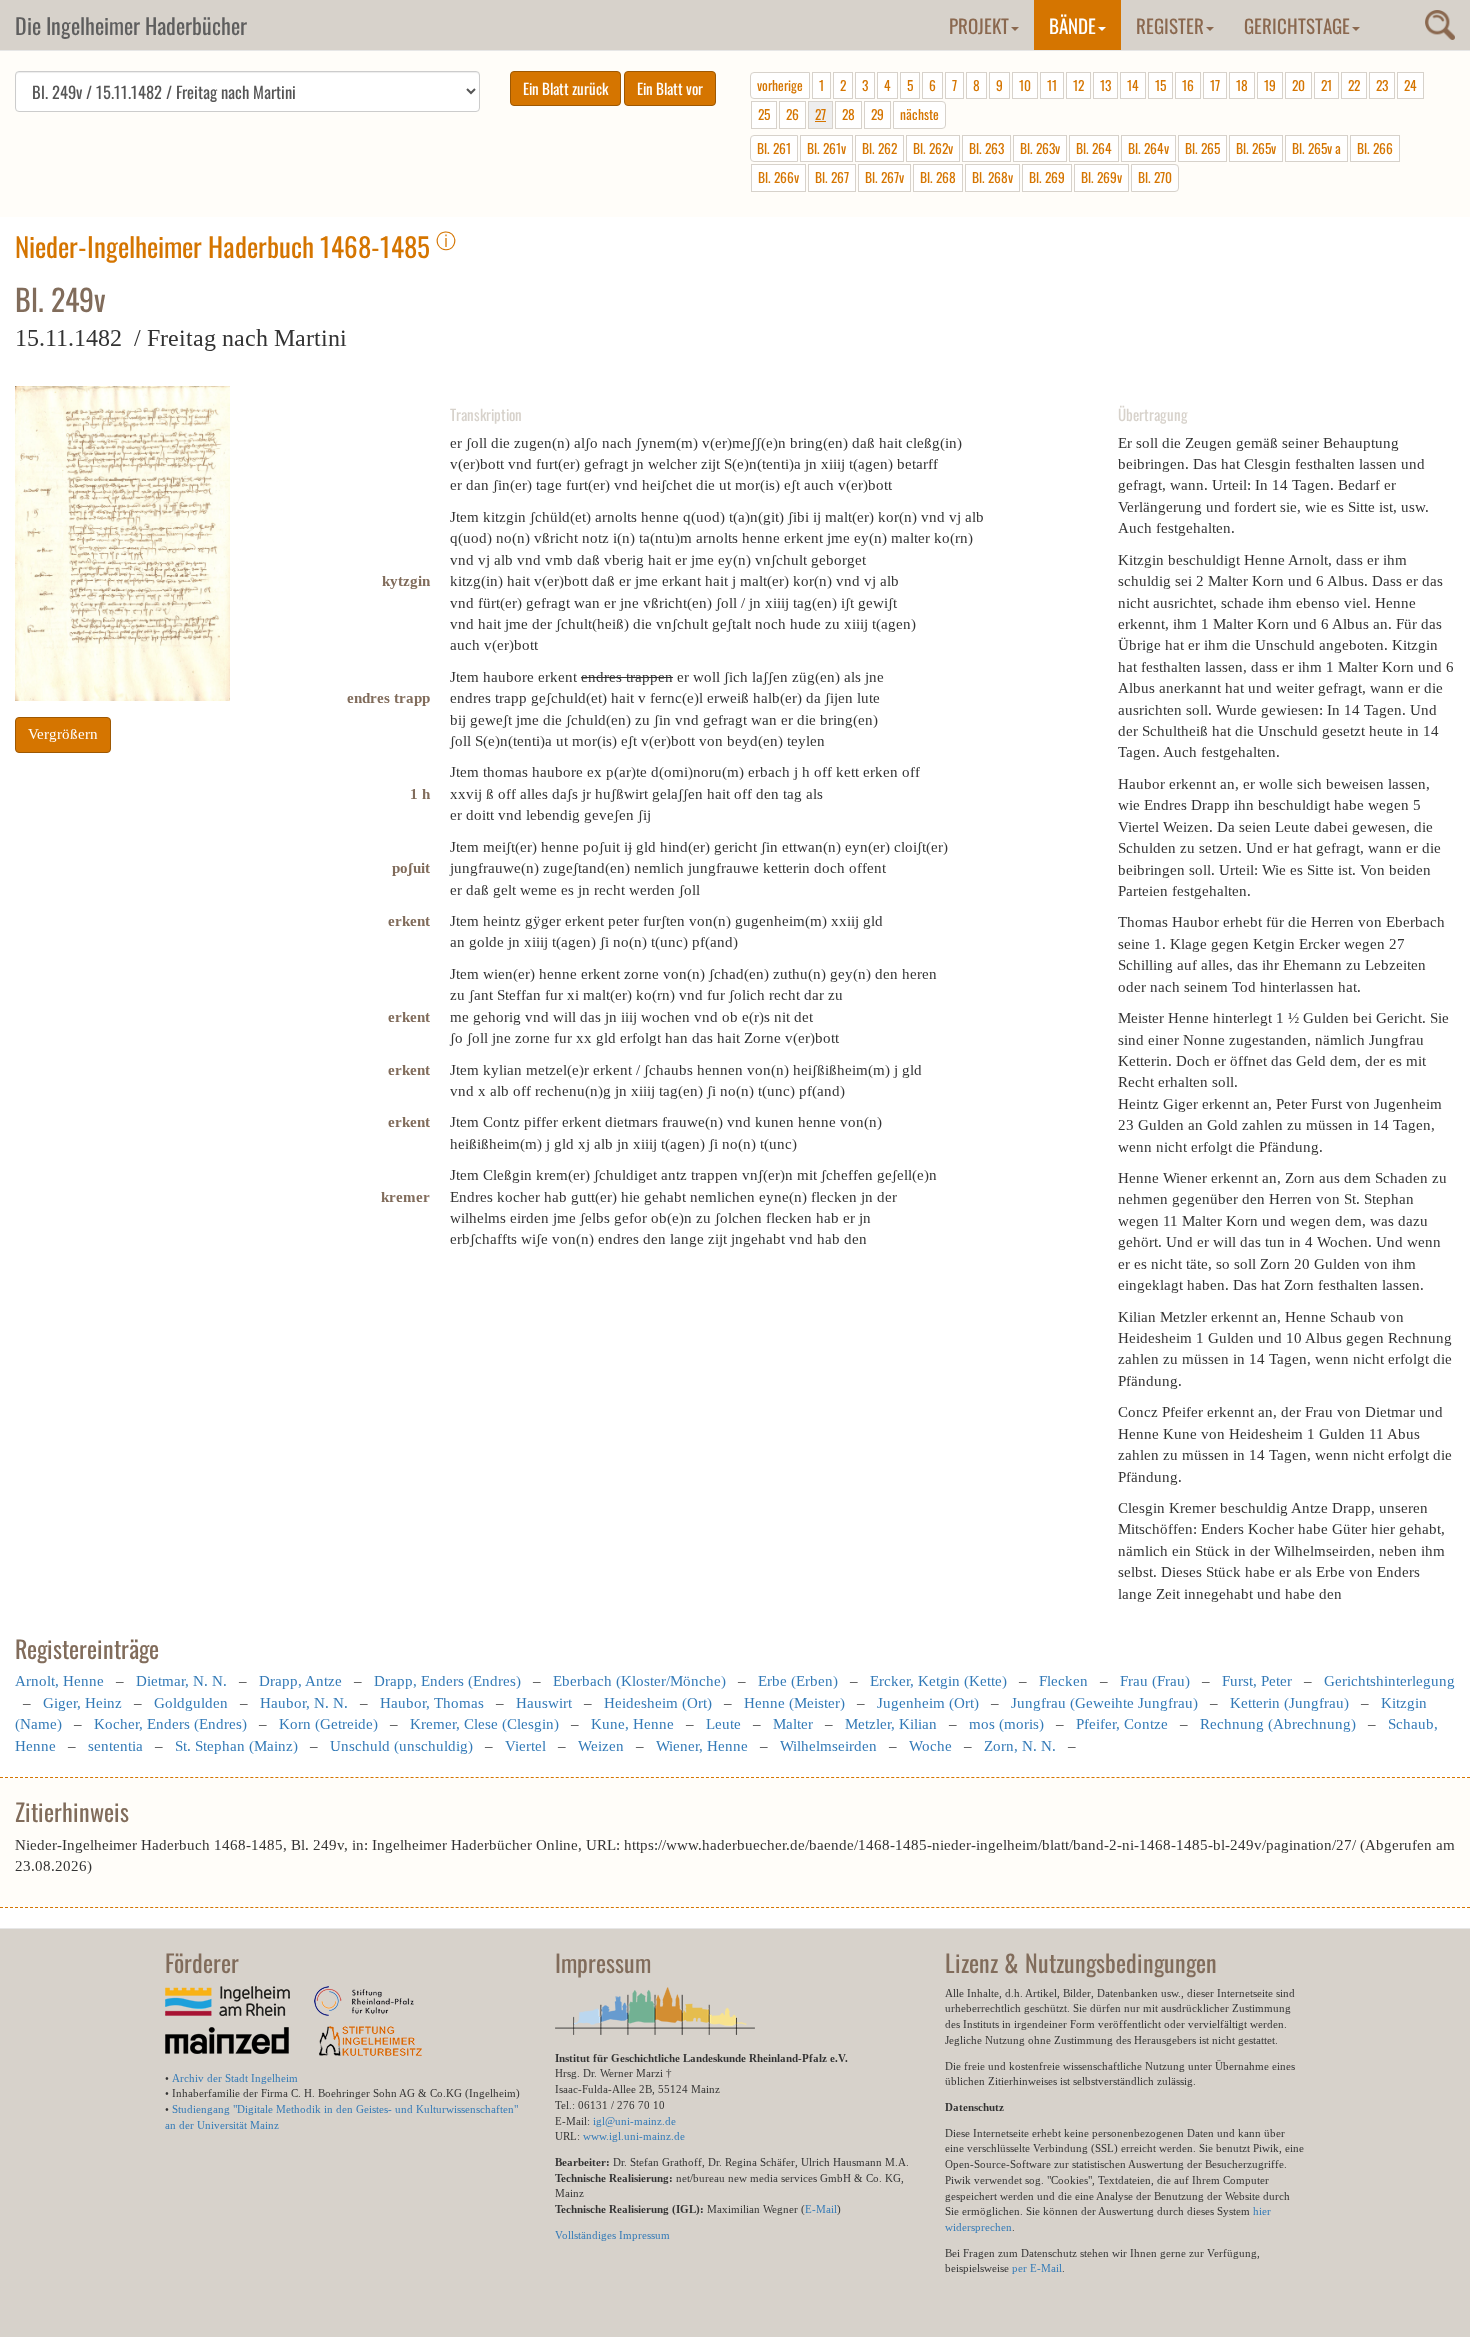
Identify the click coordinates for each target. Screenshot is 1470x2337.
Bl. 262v (933, 148)
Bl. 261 (774, 148)
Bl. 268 (938, 177)
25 (764, 114)
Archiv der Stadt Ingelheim (235, 2078)
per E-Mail (1037, 2268)
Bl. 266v (778, 177)
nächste (919, 114)
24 (1410, 85)
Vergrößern (63, 734)
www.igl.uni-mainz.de (634, 2136)
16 (1188, 85)
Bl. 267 (832, 177)
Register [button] (1170, 25)
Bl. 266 (1375, 148)
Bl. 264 (1094, 148)
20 (1298, 85)
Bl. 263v (1040, 148)
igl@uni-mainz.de (634, 2121)
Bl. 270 (1155, 177)
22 (1354, 85)
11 (1052, 85)
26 (792, 114)
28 (848, 114)
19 (1270, 85)
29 (877, 114)
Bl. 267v (884, 177)
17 (1215, 85)
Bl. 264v (1148, 148)
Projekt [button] (979, 25)
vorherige (780, 85)
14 (1133, 85)
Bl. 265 (1202, 148)
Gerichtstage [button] (1297, 25)
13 (1105, 85)
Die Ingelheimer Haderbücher (131, 25)
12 (1078, 85)
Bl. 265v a (1316, 148)
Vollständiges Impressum (612, 2235)
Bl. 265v (1256, 148)
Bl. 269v (1101, 177)
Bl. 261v (826, 148)
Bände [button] (1072, 25)
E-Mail (821, 2209)
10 (1025, 85)
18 (1242, 85)
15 (1160, 85)
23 (1382, 85)
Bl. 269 (1047, 177)
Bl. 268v (992, 177)
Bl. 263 (986, 148)
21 (1326, 85)
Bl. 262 (879, 148)
